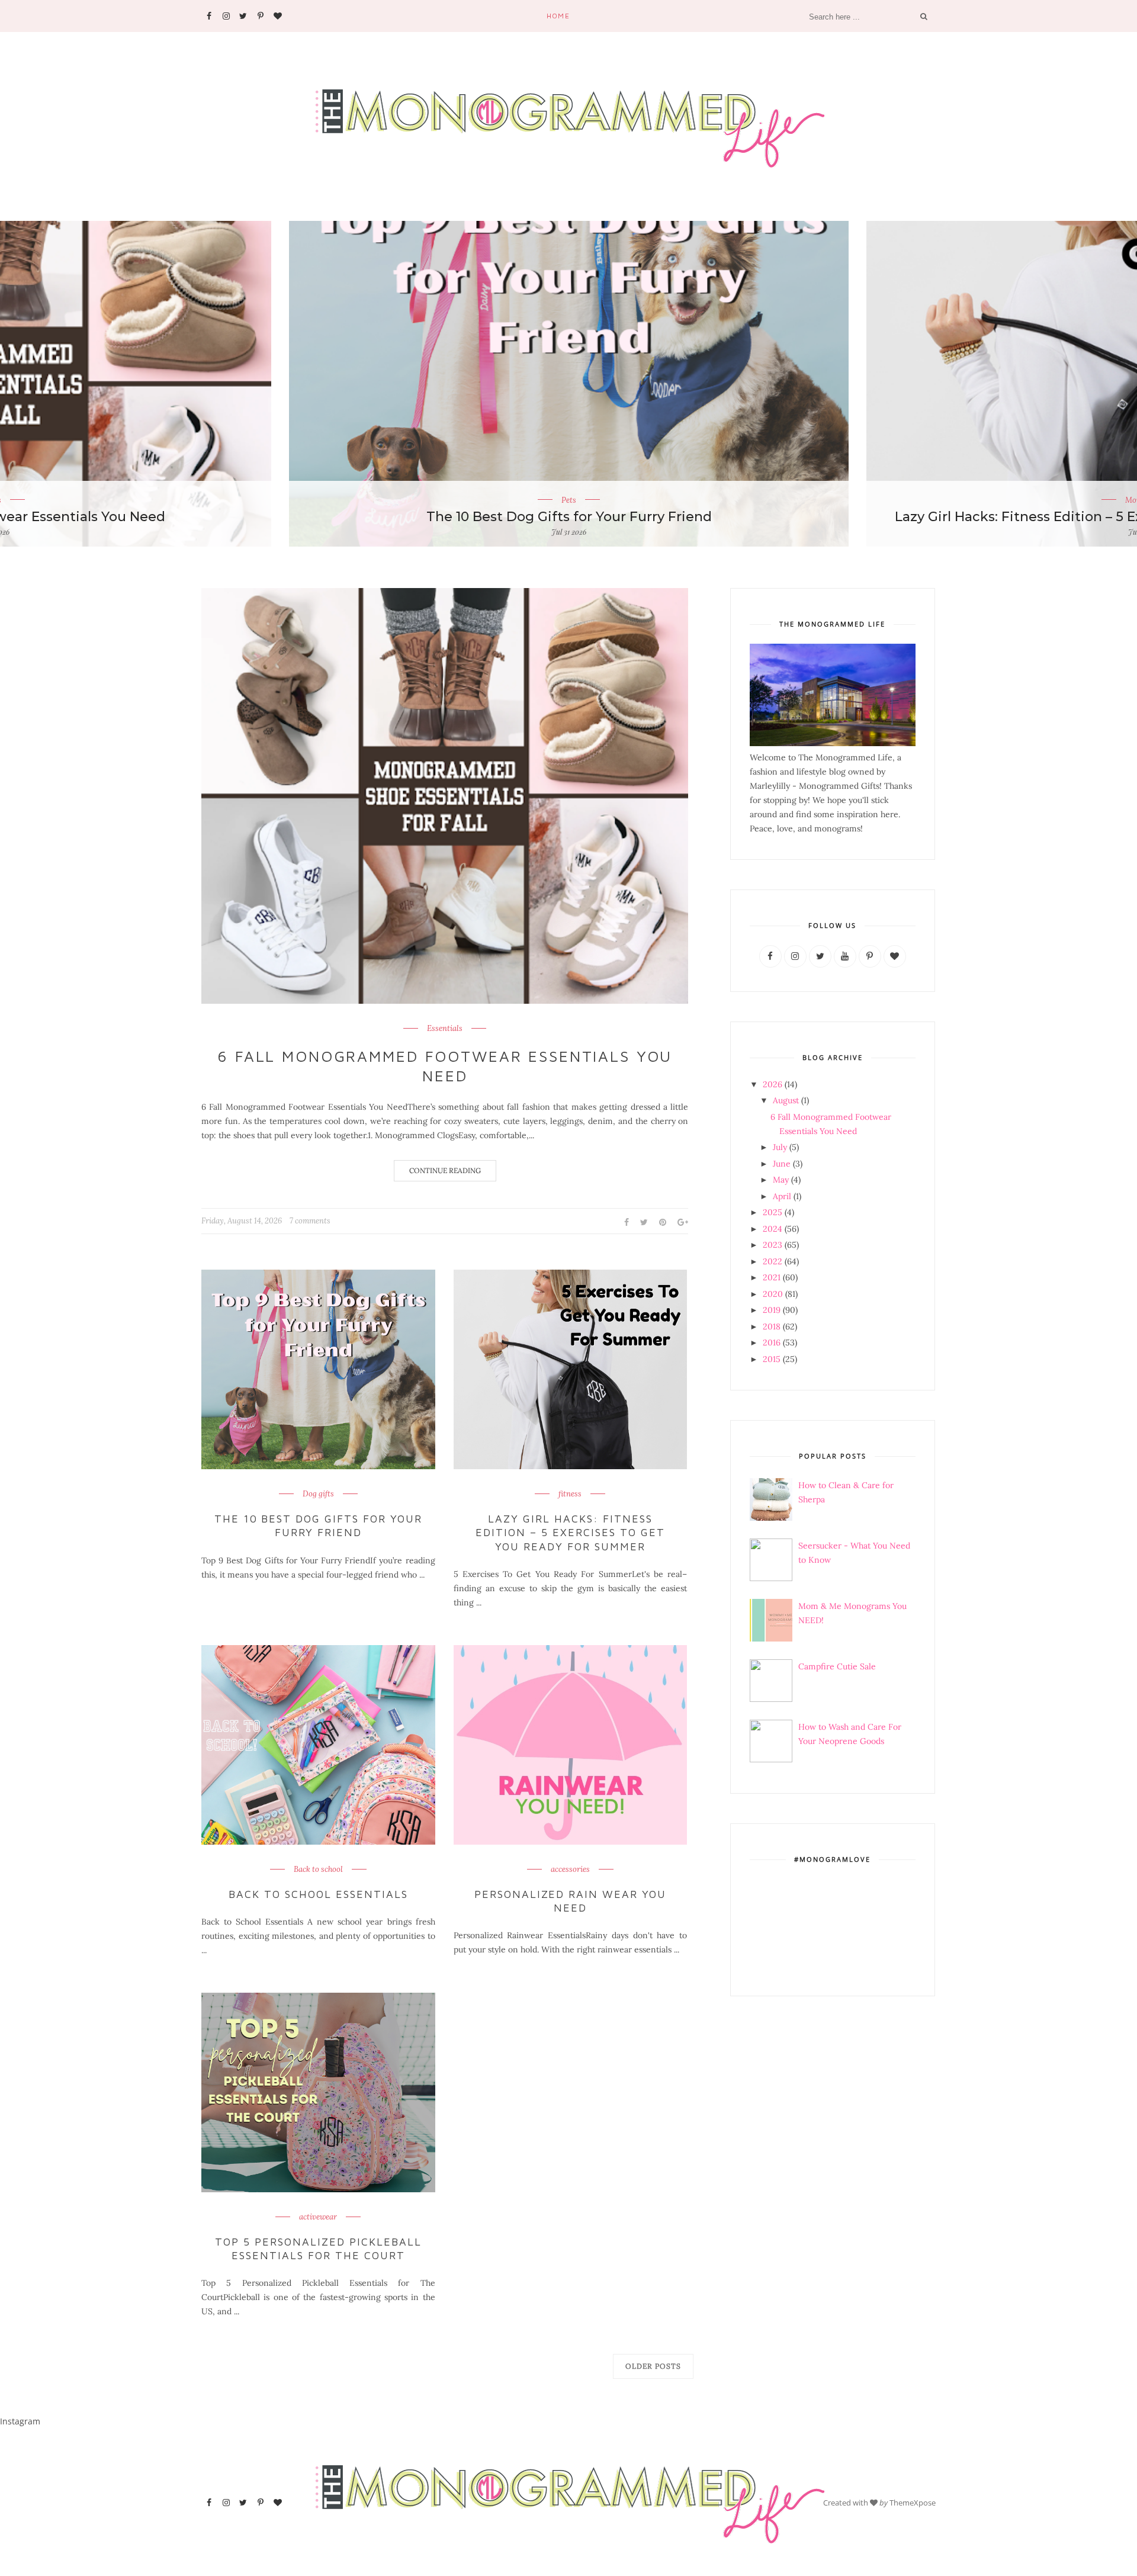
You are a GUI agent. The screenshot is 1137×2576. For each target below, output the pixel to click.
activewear (318, 2217)
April (782, 1196)
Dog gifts (318, 1494)
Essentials (445, 1029)
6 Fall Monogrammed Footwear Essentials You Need (445, 1066)
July (780, 1147)
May (781, 1180)
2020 (773, 1294)
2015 (772, 1359)
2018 (772, 1326)
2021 (772, 1277)
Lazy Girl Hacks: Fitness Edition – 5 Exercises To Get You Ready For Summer (569, 517)
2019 (772, 1310)
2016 (772, 1342)
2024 (773, 1229)
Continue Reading (445, 1170)
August (786, 1100)
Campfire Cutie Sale (837, 1666)
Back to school (318, 1870)
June (782, 1164)
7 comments (310, 1221)
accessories (570, 1870)
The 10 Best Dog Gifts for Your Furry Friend (318, 1525)
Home (558, 16)
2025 (773, 1212)
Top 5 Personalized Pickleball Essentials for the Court (318, 2249)
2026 (773, 1084)
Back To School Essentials (318, 1894)
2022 (773, 1261)
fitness (570, 1494)
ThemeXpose (913, 2503)
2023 (773, 1245)
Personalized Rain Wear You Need (570, 1901)
